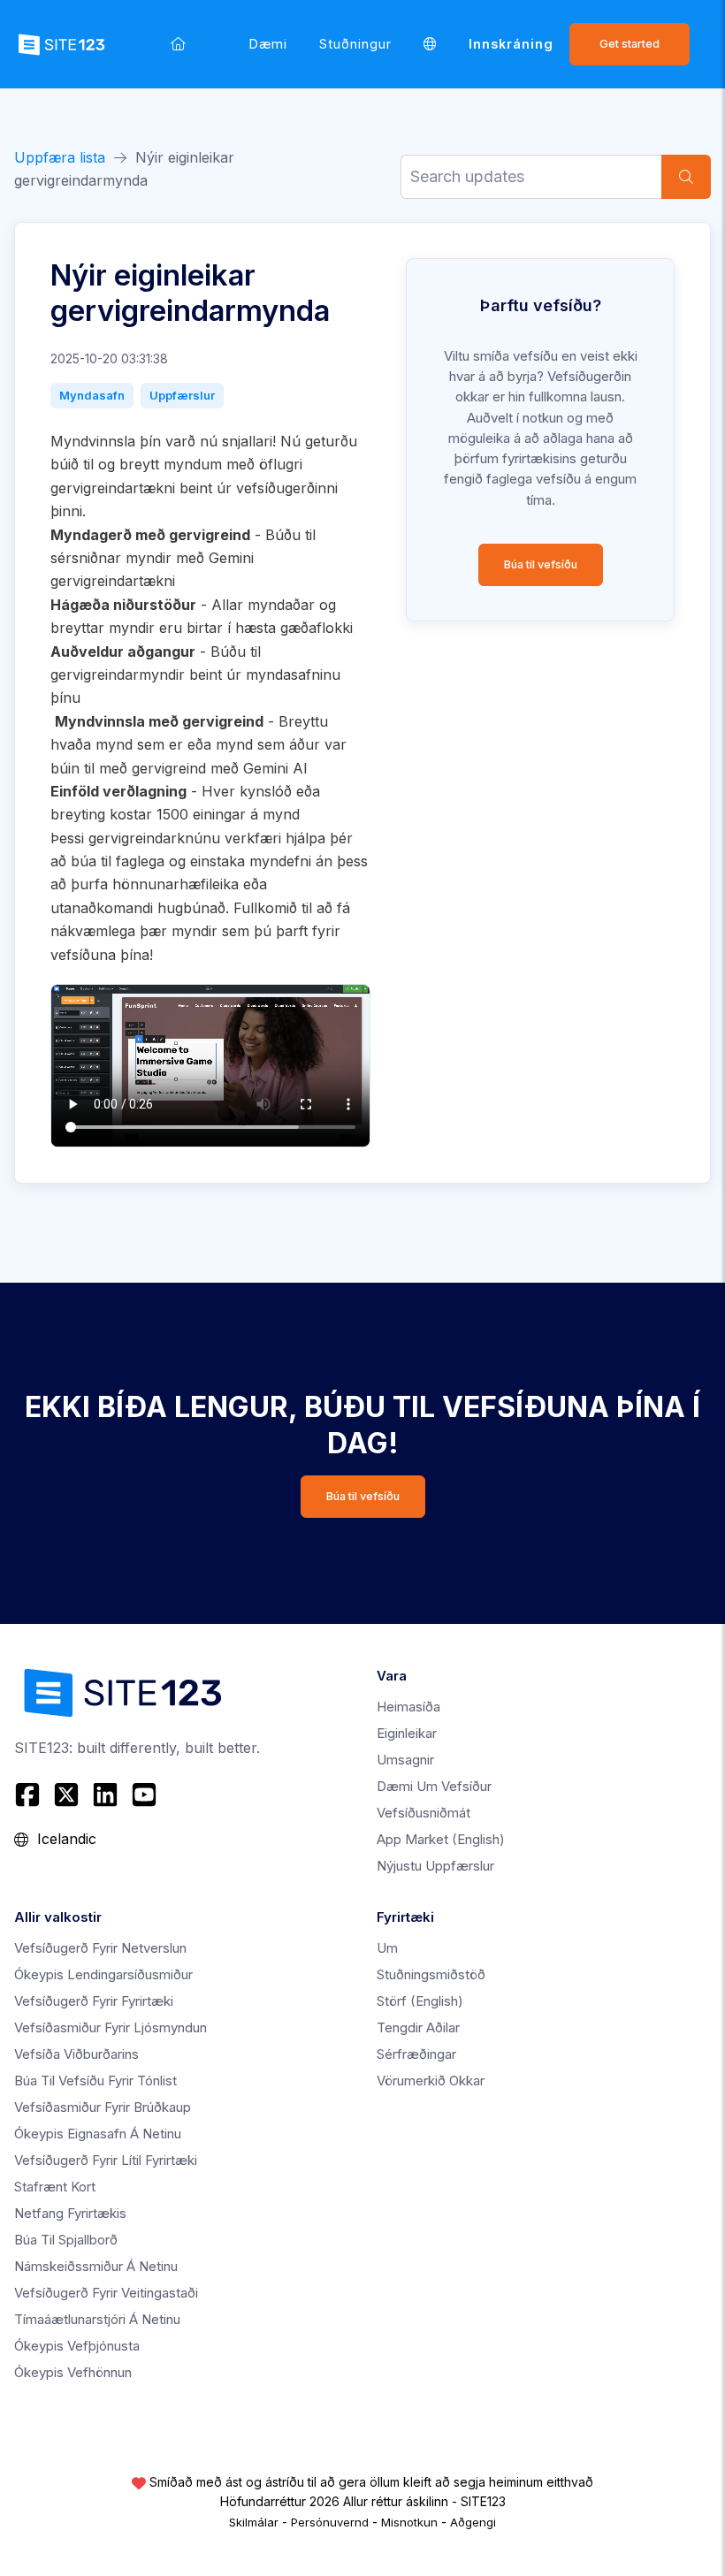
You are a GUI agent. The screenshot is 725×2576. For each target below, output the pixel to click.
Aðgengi (473, 2522)
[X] (66, 1795)
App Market (441, 1839)
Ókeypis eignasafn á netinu (98, 2134)
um (387, 1948)
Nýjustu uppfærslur (435, 1866)
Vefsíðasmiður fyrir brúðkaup (103, 2107)
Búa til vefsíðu (541, 564)
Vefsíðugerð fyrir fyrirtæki (94, 2001)
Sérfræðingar (416, 2054)
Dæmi (268, 44)
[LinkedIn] (105, 1795)
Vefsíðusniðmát (424, 1813)
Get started (630, 44)
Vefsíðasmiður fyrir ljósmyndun (111, 2027)
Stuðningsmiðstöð (431, 1974)
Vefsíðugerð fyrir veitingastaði (106, 2293)
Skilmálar (254, 2522)
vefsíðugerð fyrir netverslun (100, 1948)
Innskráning (511, 44)
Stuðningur (355, 44)
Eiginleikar (407, 1733)
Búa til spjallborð (66, 2240)
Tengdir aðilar (418, 2027)
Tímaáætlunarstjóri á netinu (97, 2319)
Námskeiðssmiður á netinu (96, 2266)
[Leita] (686, 177)
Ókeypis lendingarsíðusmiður (103, 1974)
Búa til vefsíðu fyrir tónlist (95, 2081)
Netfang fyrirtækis (70, 2213)
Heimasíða (408, 1707)
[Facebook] (30, 1795)
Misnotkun (409, 2522)
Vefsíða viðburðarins (76, 2054)
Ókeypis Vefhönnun (73, 2372)
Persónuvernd (330, 2522)
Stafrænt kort (55, 2187)
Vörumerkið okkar (431, 2081)
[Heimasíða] (178, 44)
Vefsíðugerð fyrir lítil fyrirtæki (106, 2160)
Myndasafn (92, 395)
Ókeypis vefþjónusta (77, 2346)
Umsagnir (405, 1760)
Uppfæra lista (60, 157)
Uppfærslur (182, 395)
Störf (420, 2001)
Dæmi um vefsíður (434, 1786)
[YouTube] (144, 1795)
